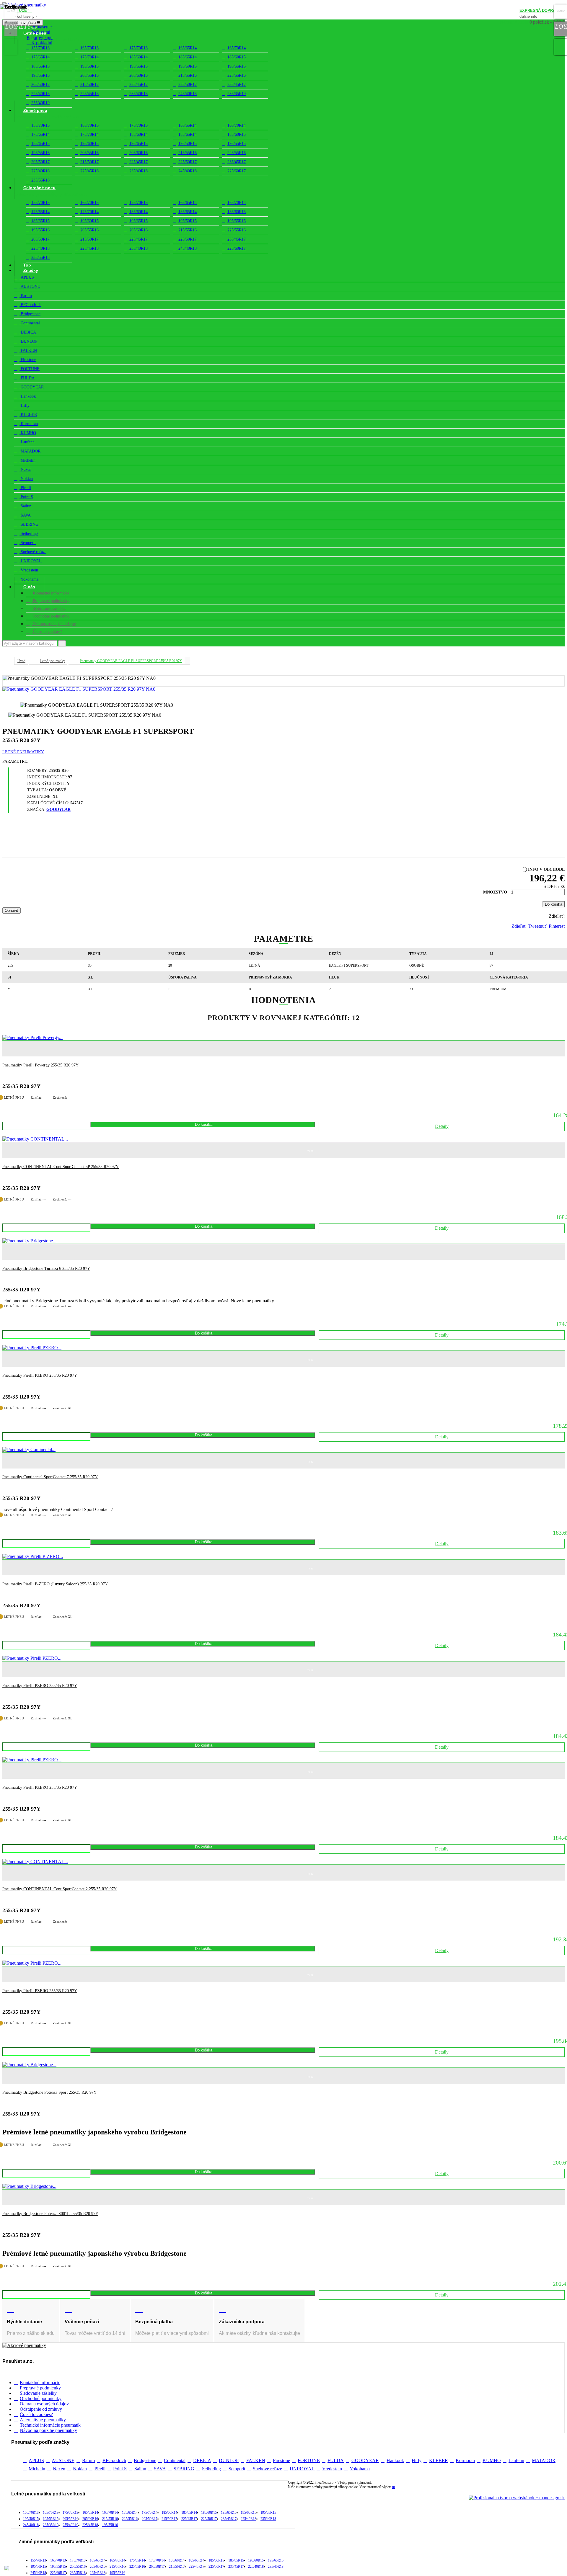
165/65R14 (188, 48)
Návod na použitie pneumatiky (48, 2430)
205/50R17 (40, 85)
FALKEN (28, 351)
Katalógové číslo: (48, 803)
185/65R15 (40, 66)
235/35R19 (237, 94)
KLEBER (28, 415)
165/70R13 (89, 48)
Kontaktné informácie (40, 2383)
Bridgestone (30, 314)
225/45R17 (139, 85)
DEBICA (28, 332)
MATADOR (30, 451)
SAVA (25, 515)
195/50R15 (188, 66)
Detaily (442, 1126)
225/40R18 (40, 94)
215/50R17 (89, 85)
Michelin (27, 460)
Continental (30, 323)
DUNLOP (28, 341)
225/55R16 (237, 75)
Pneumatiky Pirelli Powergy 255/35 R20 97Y (40, 1065)
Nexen (25, 469)
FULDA (27, 378)
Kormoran (29, 424)
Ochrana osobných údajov (44, 2404)
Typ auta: (38, 790)
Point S (26, 497)
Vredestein (29, 570)
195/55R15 (237, 66)
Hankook (28, 396)
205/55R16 (89, 75)
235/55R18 (40, 258)
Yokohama (29, 579)
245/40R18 (188, 94)
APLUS (27, 277)
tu (394, 2487)
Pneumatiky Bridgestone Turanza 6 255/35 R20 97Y (46, 1269)
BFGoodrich (30, 305)
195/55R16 (40, 75)
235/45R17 (237, 85)
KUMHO (28, 433)
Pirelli (25, 488)
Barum (26, 296)
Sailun (25, 506)
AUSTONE (30, 286)
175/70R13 (139, 48)
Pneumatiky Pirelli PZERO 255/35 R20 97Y (40, 1375)
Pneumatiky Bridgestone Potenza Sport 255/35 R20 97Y (49, 2092)
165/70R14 (237, 48)
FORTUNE (30, 369)
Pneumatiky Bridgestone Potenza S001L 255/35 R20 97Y (50, 2214)
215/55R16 (188, 75)
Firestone (28, 360)
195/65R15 (139, 66)
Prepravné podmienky (40, 2388)
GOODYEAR (32, 387)
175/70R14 (89, 57)
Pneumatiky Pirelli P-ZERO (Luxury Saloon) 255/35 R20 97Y (55, 1584)
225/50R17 (188, 85)
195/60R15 (89, 66)
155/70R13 (40, 48)
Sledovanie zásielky (38, 2393)
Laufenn (27, 442)
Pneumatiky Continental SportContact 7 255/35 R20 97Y (50, 1477)
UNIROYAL (31, 561)
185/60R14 (139, 57)
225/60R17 (237, 171)
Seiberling (29, 534)
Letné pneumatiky (23, 752)
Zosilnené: (39, 797)
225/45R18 (89, 94)
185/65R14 (188, 57)
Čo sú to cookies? (36, 2414)
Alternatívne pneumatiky (43, 2420)
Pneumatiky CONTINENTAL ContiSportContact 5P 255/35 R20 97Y (61, 1167)
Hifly (25, 405)
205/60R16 (139, 75)
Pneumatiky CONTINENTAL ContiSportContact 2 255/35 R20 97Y (60, 1889)
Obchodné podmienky (41, 2398)
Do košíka (554, 904)
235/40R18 (139, 94)
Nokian (26, 479)
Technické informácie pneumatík (50, 2425)
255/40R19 (70, 2525)
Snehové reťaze (33, 552)
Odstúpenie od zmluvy (41, 2409)
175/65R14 (40, 57)
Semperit (28, 543)
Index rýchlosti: (47, 784)
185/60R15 (237, 57)
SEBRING (29, 524)
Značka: (36, 810)
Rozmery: (38, 771)
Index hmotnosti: (47, 777)
